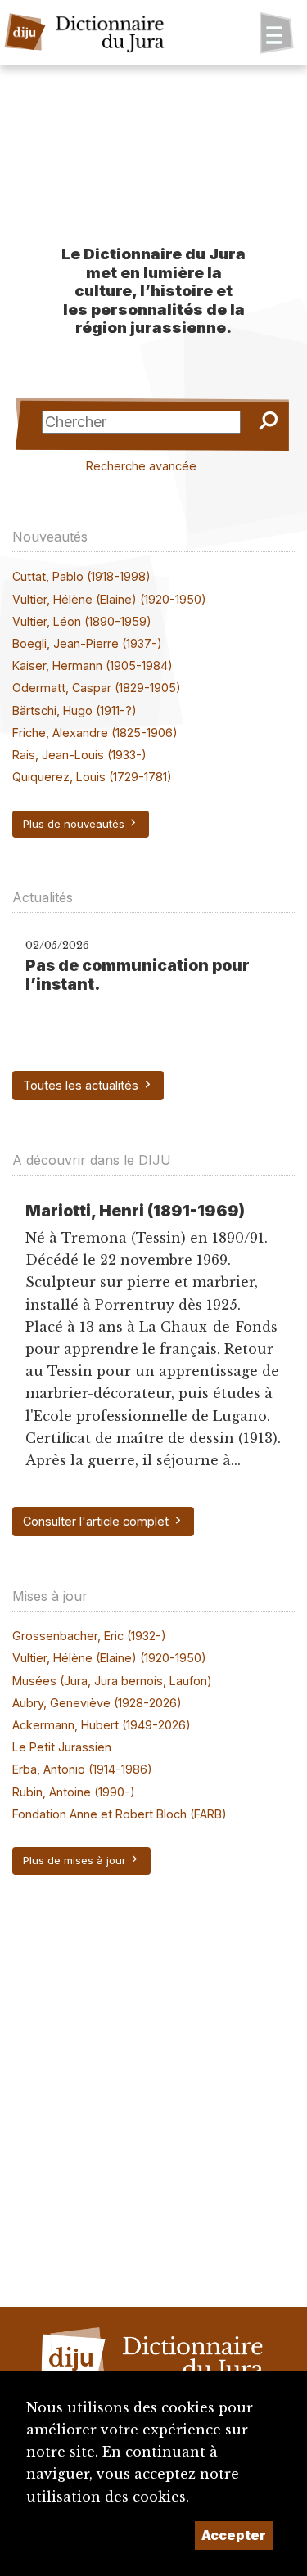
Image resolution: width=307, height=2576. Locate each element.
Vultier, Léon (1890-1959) (82, 621)
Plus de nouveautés (75, 824)
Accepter (234, 2535)
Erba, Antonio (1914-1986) (82, 1769)
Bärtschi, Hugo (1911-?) (74, 710)
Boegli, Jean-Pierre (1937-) (87, 643)
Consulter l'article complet (97, 1521)
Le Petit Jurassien (62, 1747)
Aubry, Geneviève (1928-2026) (97, 1703)
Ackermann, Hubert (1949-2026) (102, 1725)
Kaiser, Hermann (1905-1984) (93, 665)
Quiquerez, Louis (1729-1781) (92, 777)
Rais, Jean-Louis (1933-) (79, 755)
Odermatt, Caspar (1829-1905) (97, 688)
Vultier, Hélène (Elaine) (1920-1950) (109, 599)
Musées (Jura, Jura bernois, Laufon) (112, 1681)
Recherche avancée (141, 466)
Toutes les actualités (82, 1085)
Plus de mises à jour (76, 1860)
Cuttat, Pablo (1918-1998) (81, 576)
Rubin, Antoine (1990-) (74, 1792)
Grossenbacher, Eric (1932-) (89, 1636)
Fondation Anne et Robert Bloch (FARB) (120, 1814)
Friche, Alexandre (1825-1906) (95, 733)
